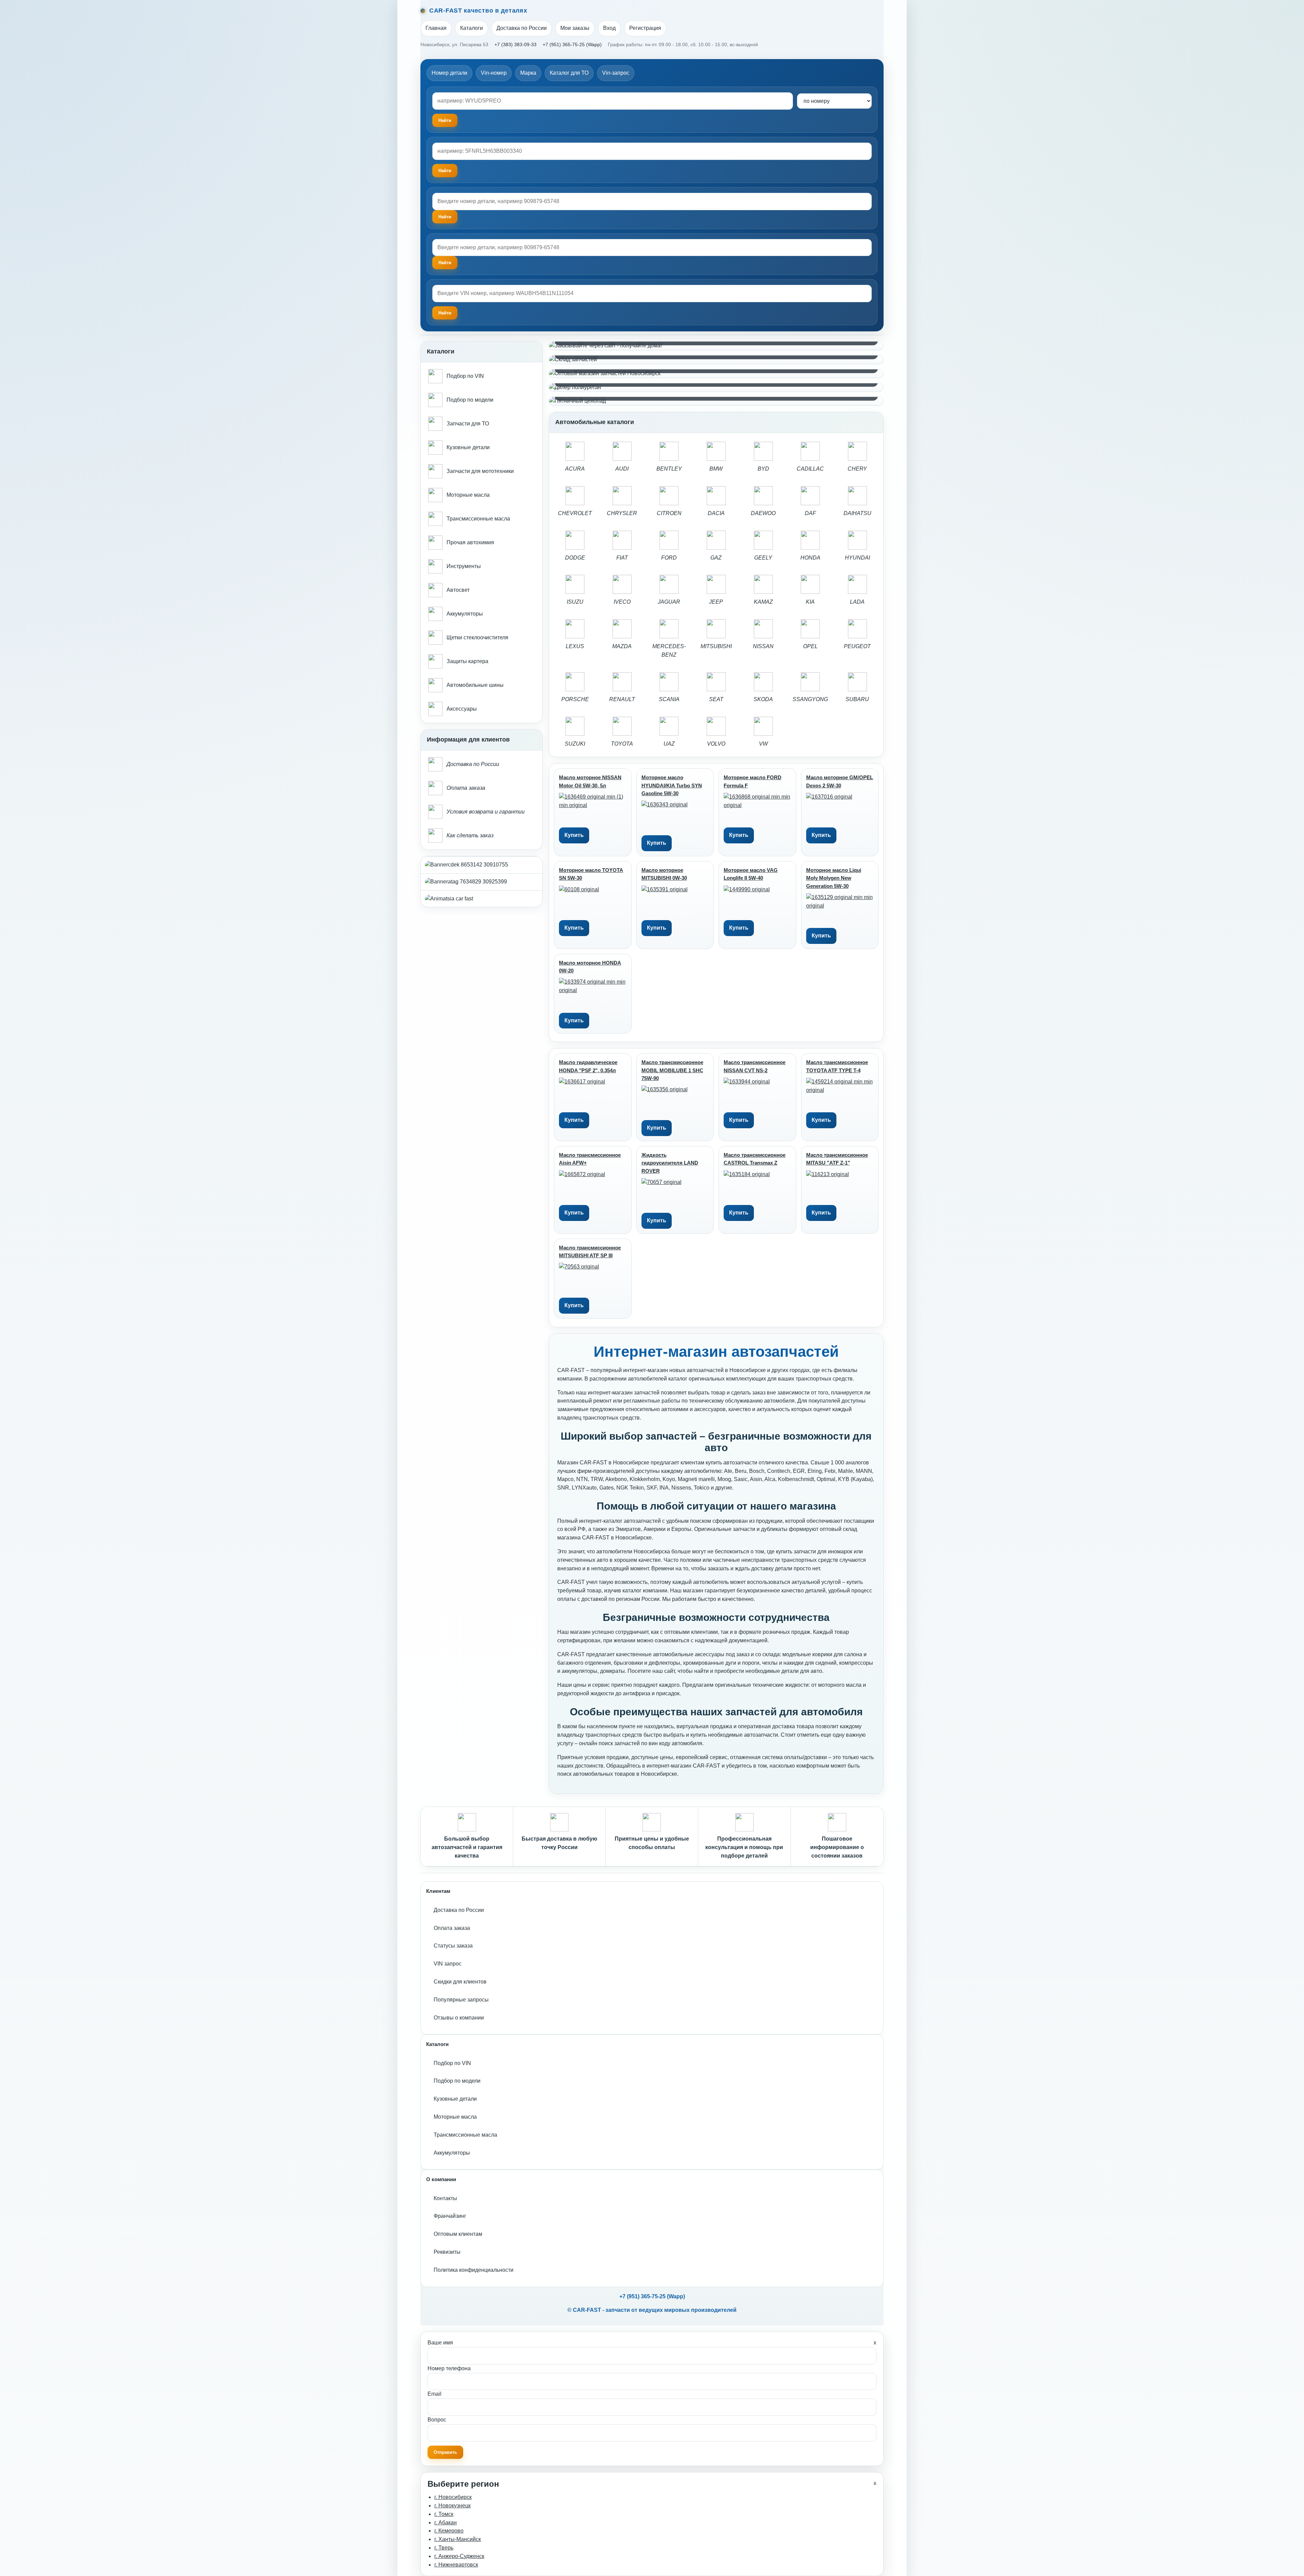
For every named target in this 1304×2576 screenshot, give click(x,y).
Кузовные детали (455, 2099)
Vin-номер (494, 73)
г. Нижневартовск (456, 2565)
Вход (609, 28)
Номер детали (449, 73)
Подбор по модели (457, 2081)
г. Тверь (444, 2548)
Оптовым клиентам (458, 2234)
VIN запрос (448, 1964)
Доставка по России (522, 28)
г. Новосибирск (453, 2497)
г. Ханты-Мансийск (458, 2539)
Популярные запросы (461, 2000)
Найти (445, 217)
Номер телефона (449, 2368)
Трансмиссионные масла (465, 2135)
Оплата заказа (452, 1928)
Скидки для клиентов (460, 1982)
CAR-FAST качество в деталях (478, 11)
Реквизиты (447, 2252)
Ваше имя (440, 2343)
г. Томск (444, 2514)
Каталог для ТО (569, 73)
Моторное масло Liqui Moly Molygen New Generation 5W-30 (834, 878)
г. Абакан (446, 2523)
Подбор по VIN (452, 2063)
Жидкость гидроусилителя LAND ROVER (670, 1163)
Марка (528, 73)
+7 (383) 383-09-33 (515, 44)
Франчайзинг (450, 2216)
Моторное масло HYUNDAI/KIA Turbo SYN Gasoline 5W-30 (672, 785)
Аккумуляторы (452, 2153)
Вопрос (437, 2420)
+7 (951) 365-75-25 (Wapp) (572, 44)
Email (434, 2394)
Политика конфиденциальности (474, 2270)
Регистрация (645, 28)
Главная (436, 28)
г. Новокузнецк (452, 2506)
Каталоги (472, 28)
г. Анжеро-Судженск (459, 2556)
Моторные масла (455, 2117)
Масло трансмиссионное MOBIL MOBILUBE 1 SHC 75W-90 (672, 1070)
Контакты (445, 2198)
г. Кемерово (449, 2531)
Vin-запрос (616, 73)
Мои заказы (575, 28)
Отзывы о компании (459, 2018)
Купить (574, 835)
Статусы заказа (453, 1946)
